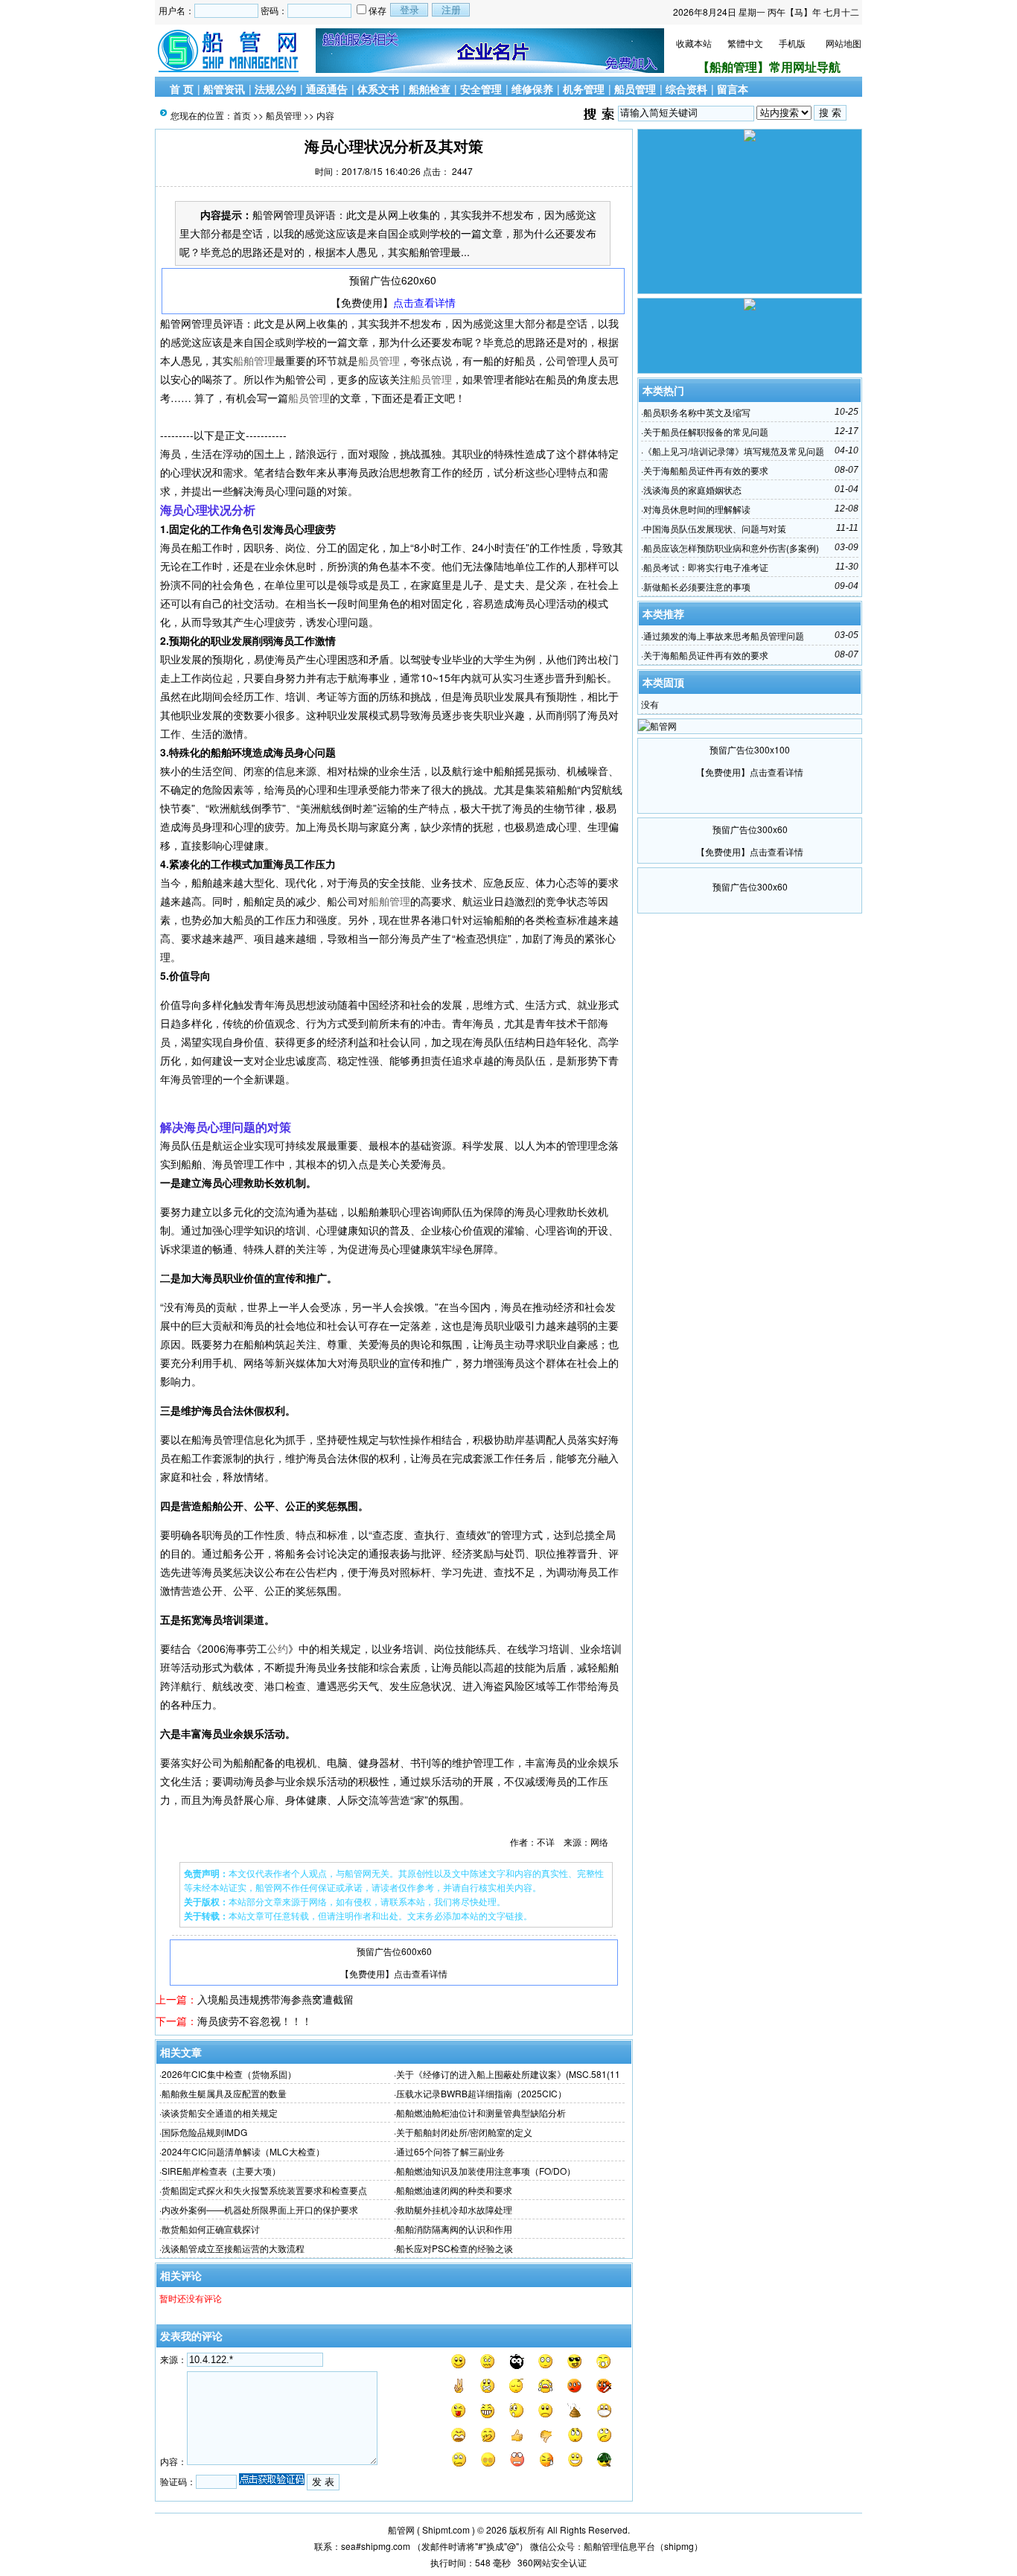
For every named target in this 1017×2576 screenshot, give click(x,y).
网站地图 (844, 43)
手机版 (792, 43)
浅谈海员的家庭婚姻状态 (692, 490)
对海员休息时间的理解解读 (697, 509)
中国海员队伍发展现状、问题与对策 (715, 528)
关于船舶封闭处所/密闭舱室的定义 (464, 2132)
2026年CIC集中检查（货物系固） (229, 2074)
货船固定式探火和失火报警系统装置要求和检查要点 (264, 2190)
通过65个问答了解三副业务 (450, 2151)
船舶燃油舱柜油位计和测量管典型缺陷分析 (481, 2113)
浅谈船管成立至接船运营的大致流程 (233, 2248)
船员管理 (635, 89)
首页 (242, 115)
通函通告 (327, 89)
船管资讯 (224, 89)
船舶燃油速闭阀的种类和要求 (454, 2190)
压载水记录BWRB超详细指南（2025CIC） (481, 2093)
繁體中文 (745, 43)
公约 (278, 1648)
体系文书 (378, 89)
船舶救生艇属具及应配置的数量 (224, 2093)
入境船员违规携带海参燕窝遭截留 (275, 1999)
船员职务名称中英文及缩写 (697, 412)
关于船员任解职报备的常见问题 (706, 431)
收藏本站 (694, 43)
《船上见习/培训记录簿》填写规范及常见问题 (734, 451)
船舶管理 (254, 360)
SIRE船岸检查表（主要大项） (221, 2171)
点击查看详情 (424, 302)
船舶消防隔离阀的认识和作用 (454, 2229)
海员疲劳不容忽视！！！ (255, 2021)
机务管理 (584, 89)
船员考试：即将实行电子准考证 (706, 567)
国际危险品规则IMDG (204, 2132)
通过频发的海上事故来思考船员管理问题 (724, 635)
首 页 (182, 89)
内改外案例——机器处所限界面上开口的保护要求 (260, 2209)
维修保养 (532, 89)
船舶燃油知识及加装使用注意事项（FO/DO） (486, 2171)
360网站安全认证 (552, 2562)
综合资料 (686, 89)
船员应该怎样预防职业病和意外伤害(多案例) (731, 548)
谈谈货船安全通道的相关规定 (220, 2113)
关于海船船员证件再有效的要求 (706, 470)
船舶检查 (430, 89)
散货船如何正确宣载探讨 (211, 2229)
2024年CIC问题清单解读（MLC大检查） (243, 2151)
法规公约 (275, 89)
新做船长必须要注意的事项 (697, 586)
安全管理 (481, 89)
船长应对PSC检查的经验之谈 (455, 2248)
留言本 (733, 89)
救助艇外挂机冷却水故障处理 (454, 2209)
